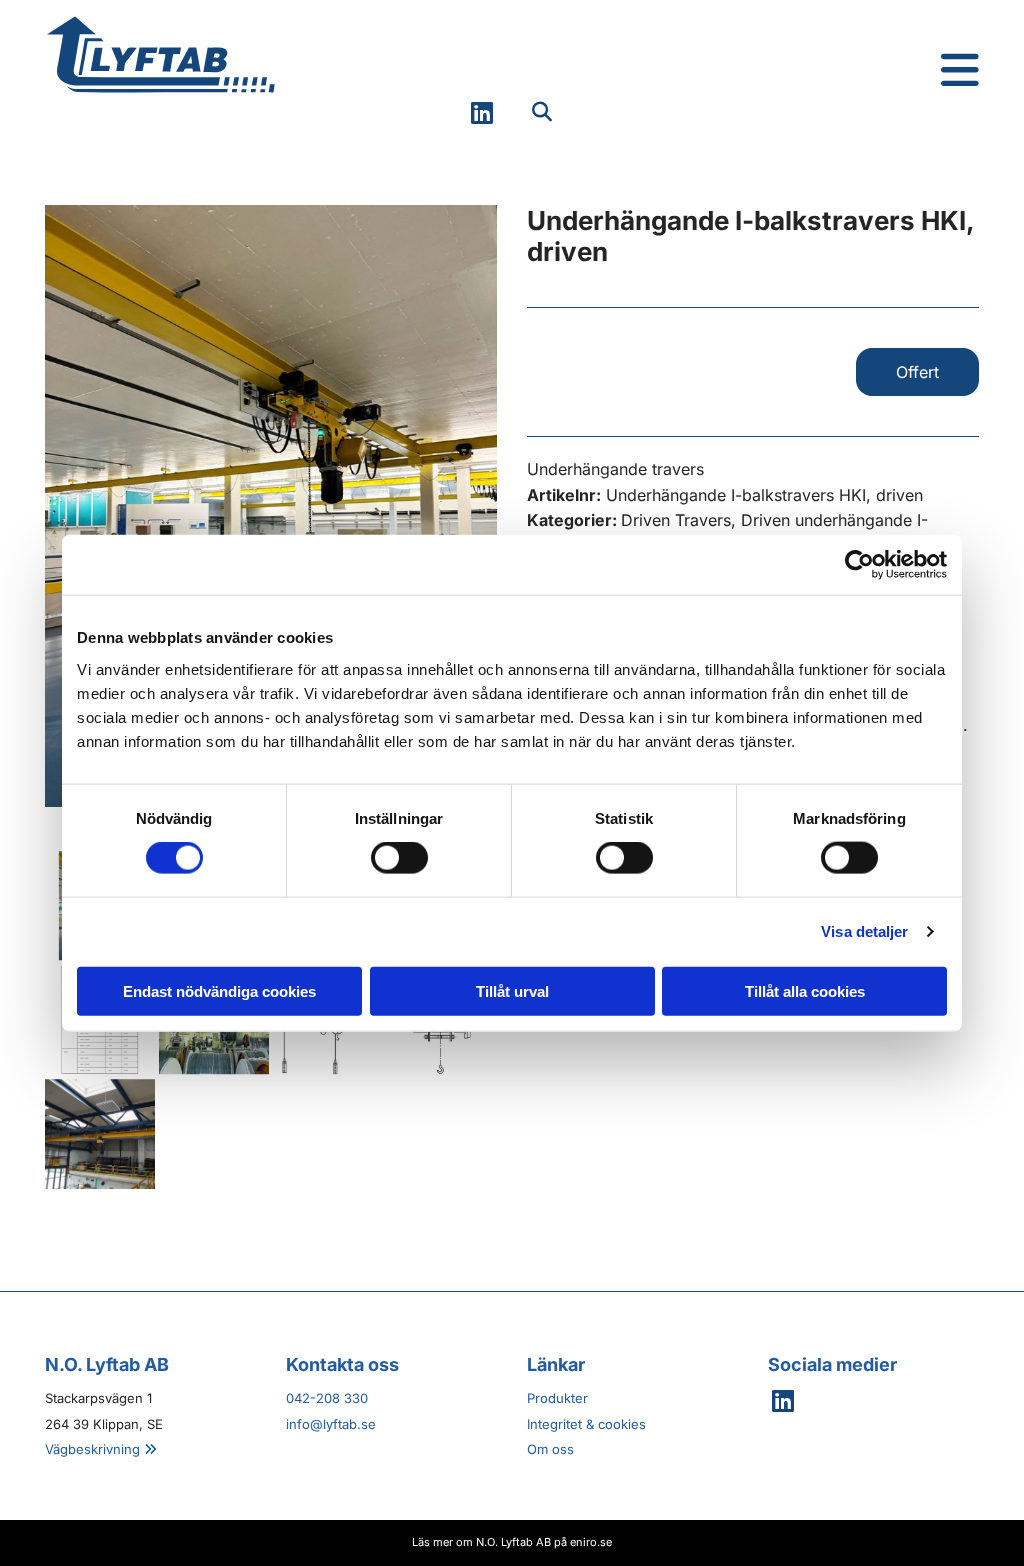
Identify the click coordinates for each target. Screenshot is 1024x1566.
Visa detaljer (864, 931)
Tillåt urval (512, 990)
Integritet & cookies (586, 1424)
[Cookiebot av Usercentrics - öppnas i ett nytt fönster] (859, 565)
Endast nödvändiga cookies (219, 990)
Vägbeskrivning (101, 1449)
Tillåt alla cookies (805, 990)
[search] (542, 112)
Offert (917, 372)
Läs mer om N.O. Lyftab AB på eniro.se (512, 1542)
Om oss (550, 1449)
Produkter (557, 1398)
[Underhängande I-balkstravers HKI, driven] (271, 506)
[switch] (399, 858)
